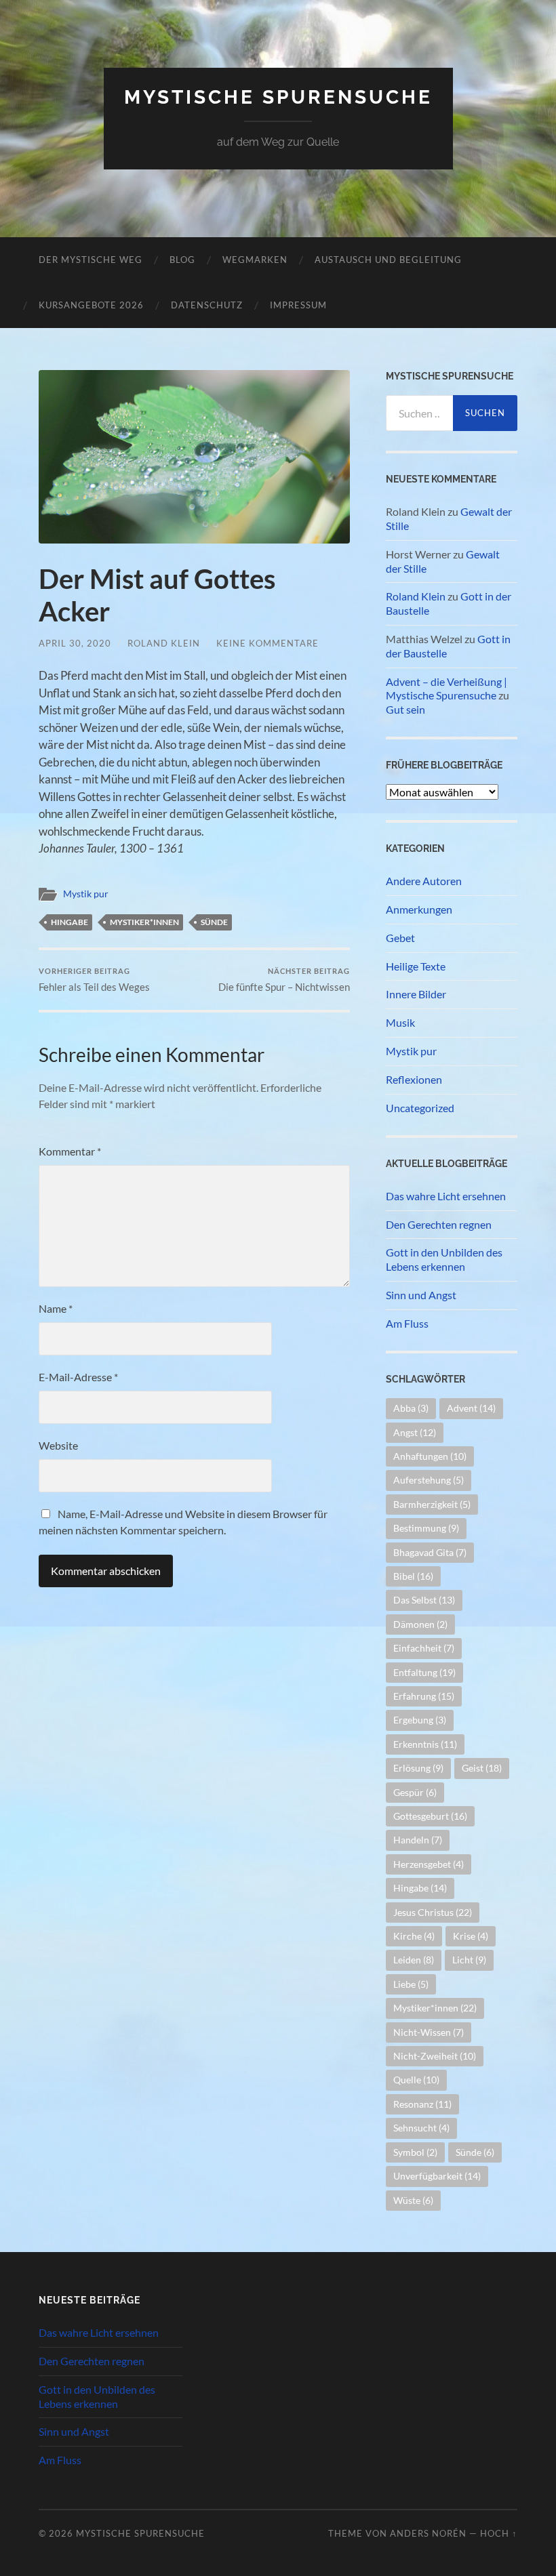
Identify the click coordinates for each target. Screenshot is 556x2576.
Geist (482, 1768)
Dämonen (420, 1624)
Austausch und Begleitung (388, 260)
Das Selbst (424, 1600)
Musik (400, 1022)
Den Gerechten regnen (439, 1224)
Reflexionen (414, 1079)
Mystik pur (86, 894)
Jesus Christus (433, 1912)
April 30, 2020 (75, 643)
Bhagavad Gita (430, 1552)
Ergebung (420, 1720)
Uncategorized (420, 1108)
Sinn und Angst (421, 1295)
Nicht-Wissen (429, 2032)
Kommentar (70, 1151)
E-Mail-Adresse (78, 1377)
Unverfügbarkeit (437, 2176)
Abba (411, 1408)
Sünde (214, 922)
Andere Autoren (424, 881)
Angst (415, 1432)
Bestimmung (426, 1528)
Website (58, 1445)
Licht (469, 1960)
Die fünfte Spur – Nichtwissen (284, 980)
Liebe (411, 1984)
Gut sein (405, 709)
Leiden (414, 1960)
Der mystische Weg (91, 260)
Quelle (416, 2080)
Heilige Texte (416, 966)
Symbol (415, 2152)
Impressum (298, 305)
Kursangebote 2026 (91, 305)
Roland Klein (164, 643)
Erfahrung (424, 1696)
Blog (182, 260)
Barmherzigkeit (432, 1504)
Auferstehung (429, 1480)
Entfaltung (424, 1672)
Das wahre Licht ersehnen (446, 1196)
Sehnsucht (421, 2128)
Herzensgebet (429, 1864)
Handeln (418, 1840)
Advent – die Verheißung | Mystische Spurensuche (446, 689)
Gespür (415, 1792)
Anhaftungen (430, 1456)
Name (56, 1308)
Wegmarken (255, 260)
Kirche (414, 1936)
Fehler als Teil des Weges (94, 980)
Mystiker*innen (144, 922)
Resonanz (422, 2104)
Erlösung (418, 1768)
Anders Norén (428, 2533)
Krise (471, 1936)
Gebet (400, 938)
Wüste (413, 2200)
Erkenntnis (425, 1744)
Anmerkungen (419, 909)
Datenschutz (207, 305)
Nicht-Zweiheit (435, 2056)
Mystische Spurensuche (278, 97)
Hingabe (69, 922)
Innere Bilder (416, 994)
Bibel (413, 1576)
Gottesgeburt (430, 1816)
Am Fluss (407, 1323)
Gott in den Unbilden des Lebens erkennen (444, 1259)
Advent (471, 1408)
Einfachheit (424, 1648)
